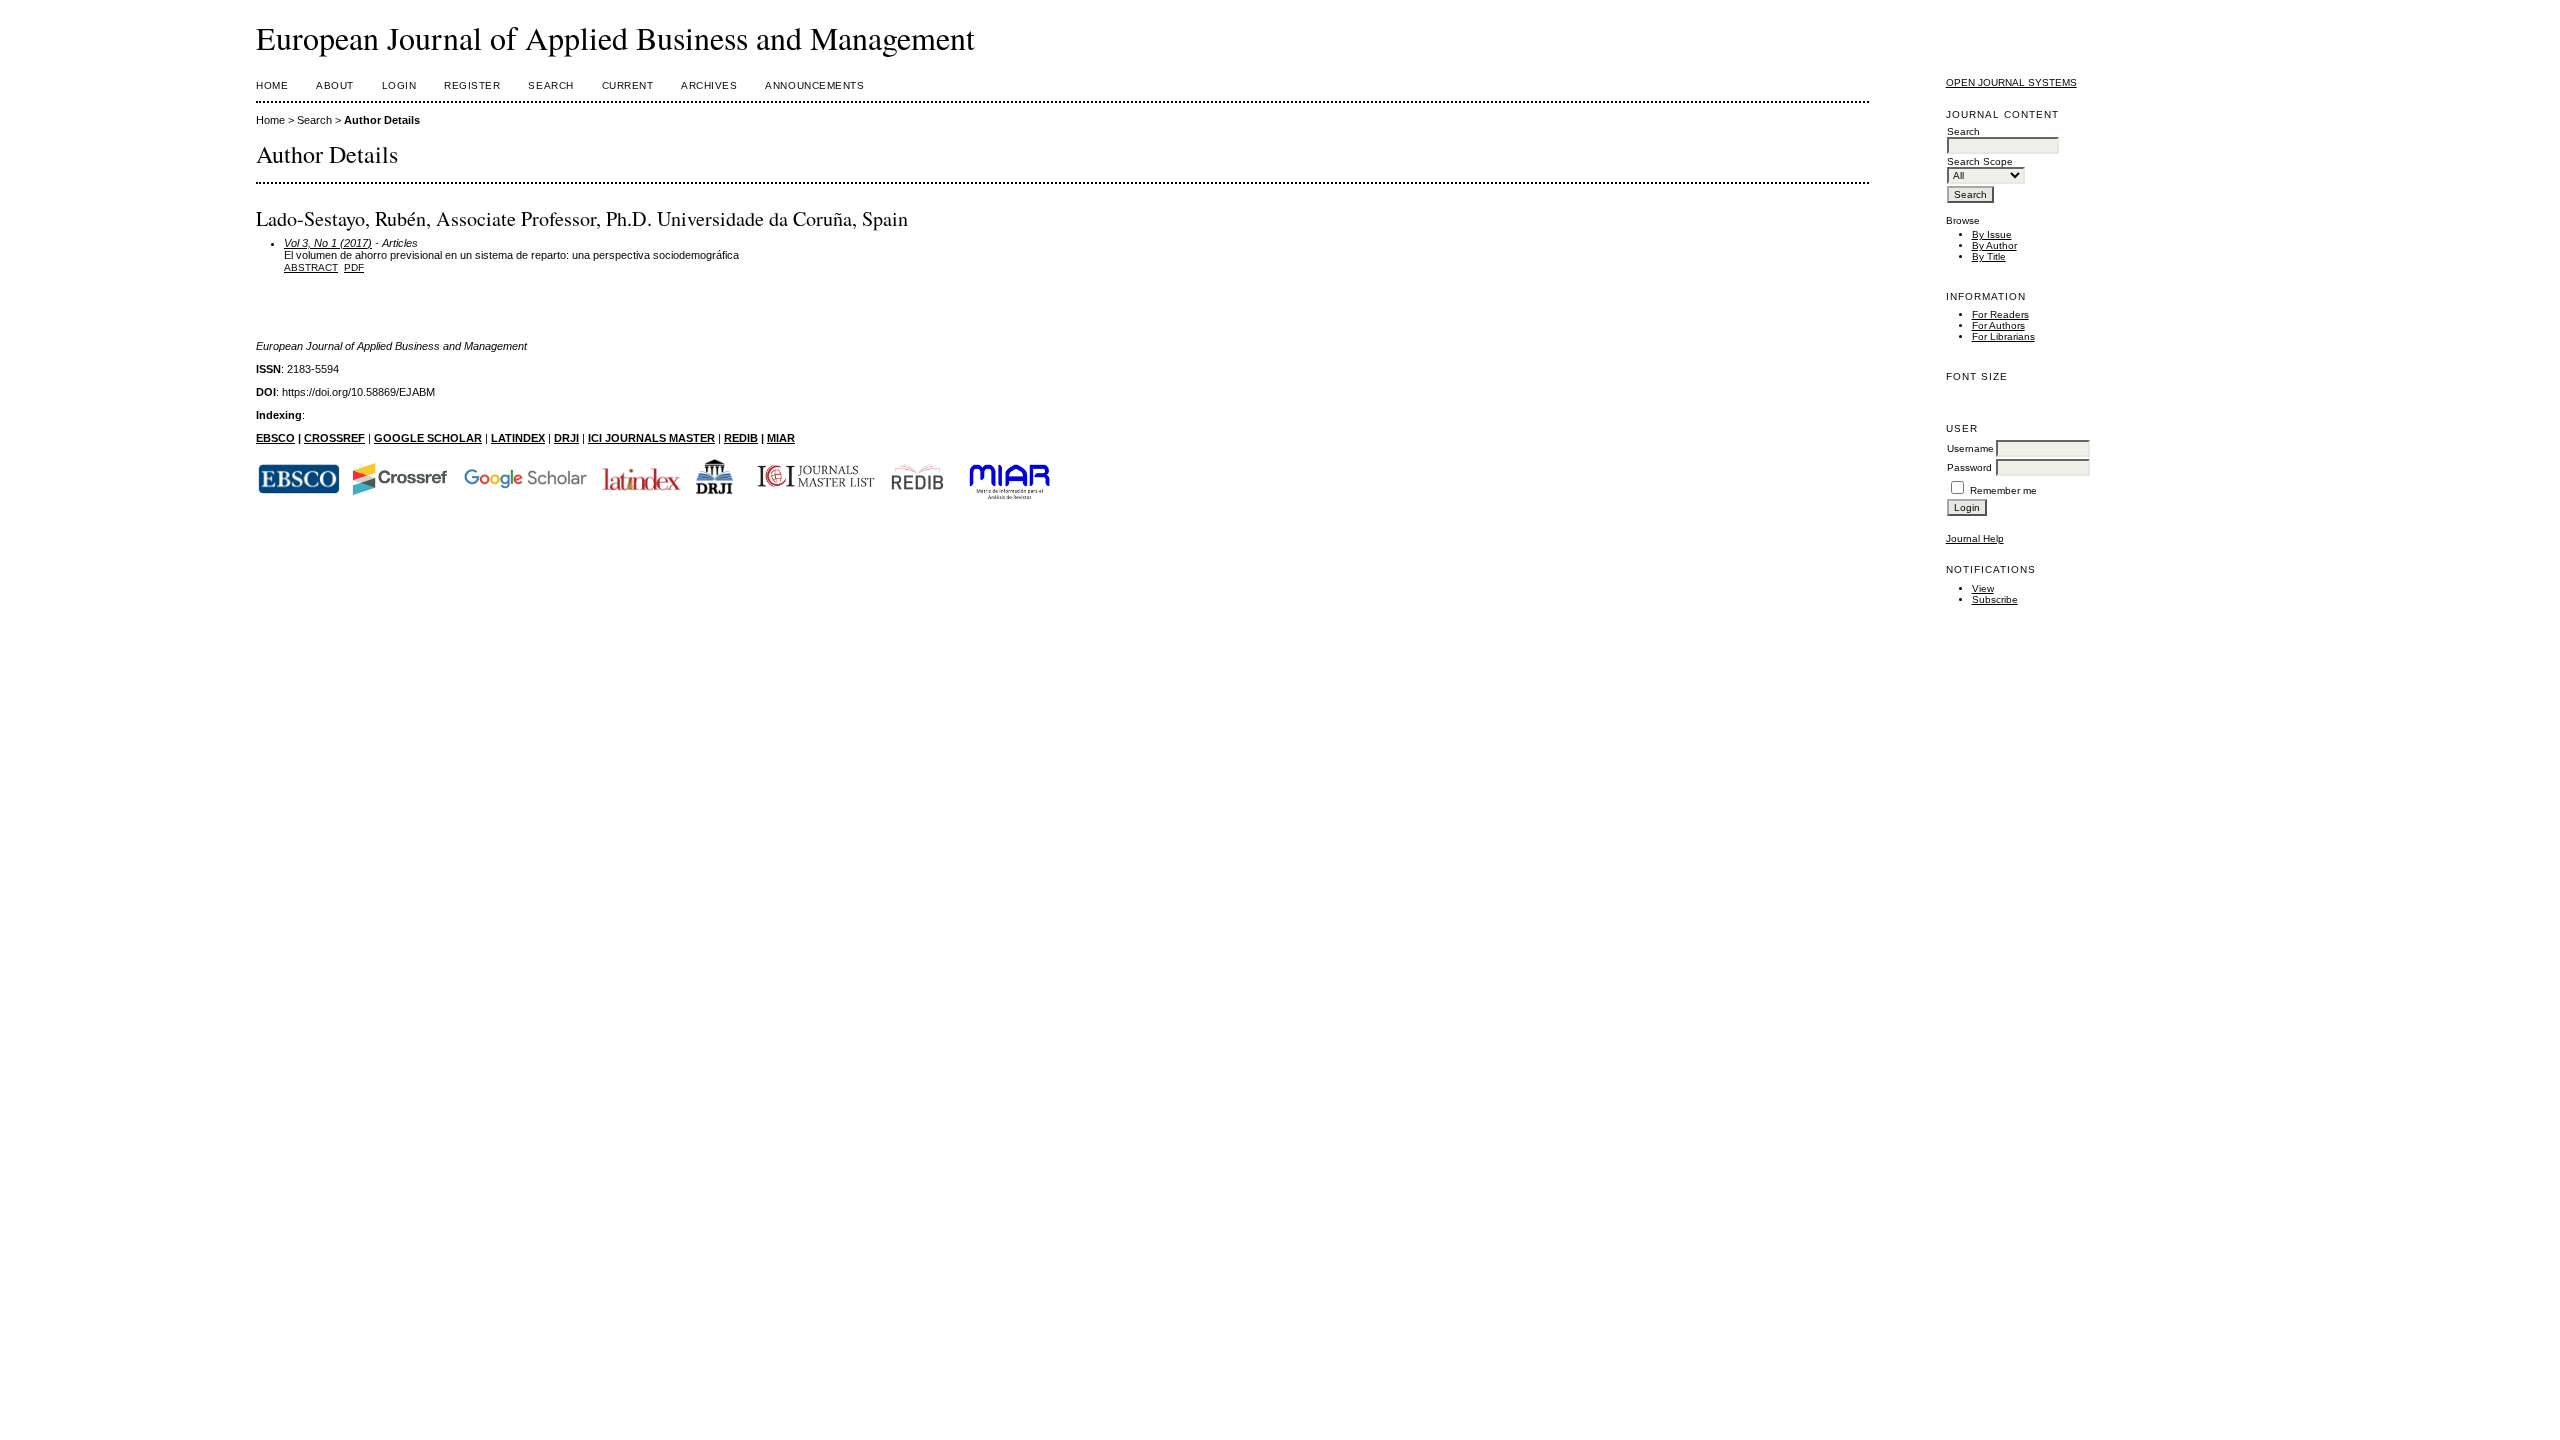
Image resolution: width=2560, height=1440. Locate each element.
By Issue (1992, 234)
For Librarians (2003, 336)
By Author (1994, 245)
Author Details (382, 120)
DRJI (566, 438)
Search (550, 85)
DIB (748, 438)
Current (628, 85)
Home (272, 85)
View (1983, 588)
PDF (354, 267)
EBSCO (275, 438)
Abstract (311, 267)
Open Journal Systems (2011, 82)
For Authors (1998, 325)
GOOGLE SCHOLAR (428, 438)
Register (472, 85)
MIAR (781, 438)
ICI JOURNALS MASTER (651, 438)
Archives (709, 85)
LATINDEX (518, 438)
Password (1969, 467)
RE (731, 438)
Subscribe (1995, 599)
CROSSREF (334, 438)
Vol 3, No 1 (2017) (328, 243)
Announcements (814, 85)
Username (1970, 448)
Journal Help (1975, 538)
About (335, 85)
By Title (1989, 256)
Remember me (2003, 490)
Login (399, 85)
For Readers (2000, 314)
